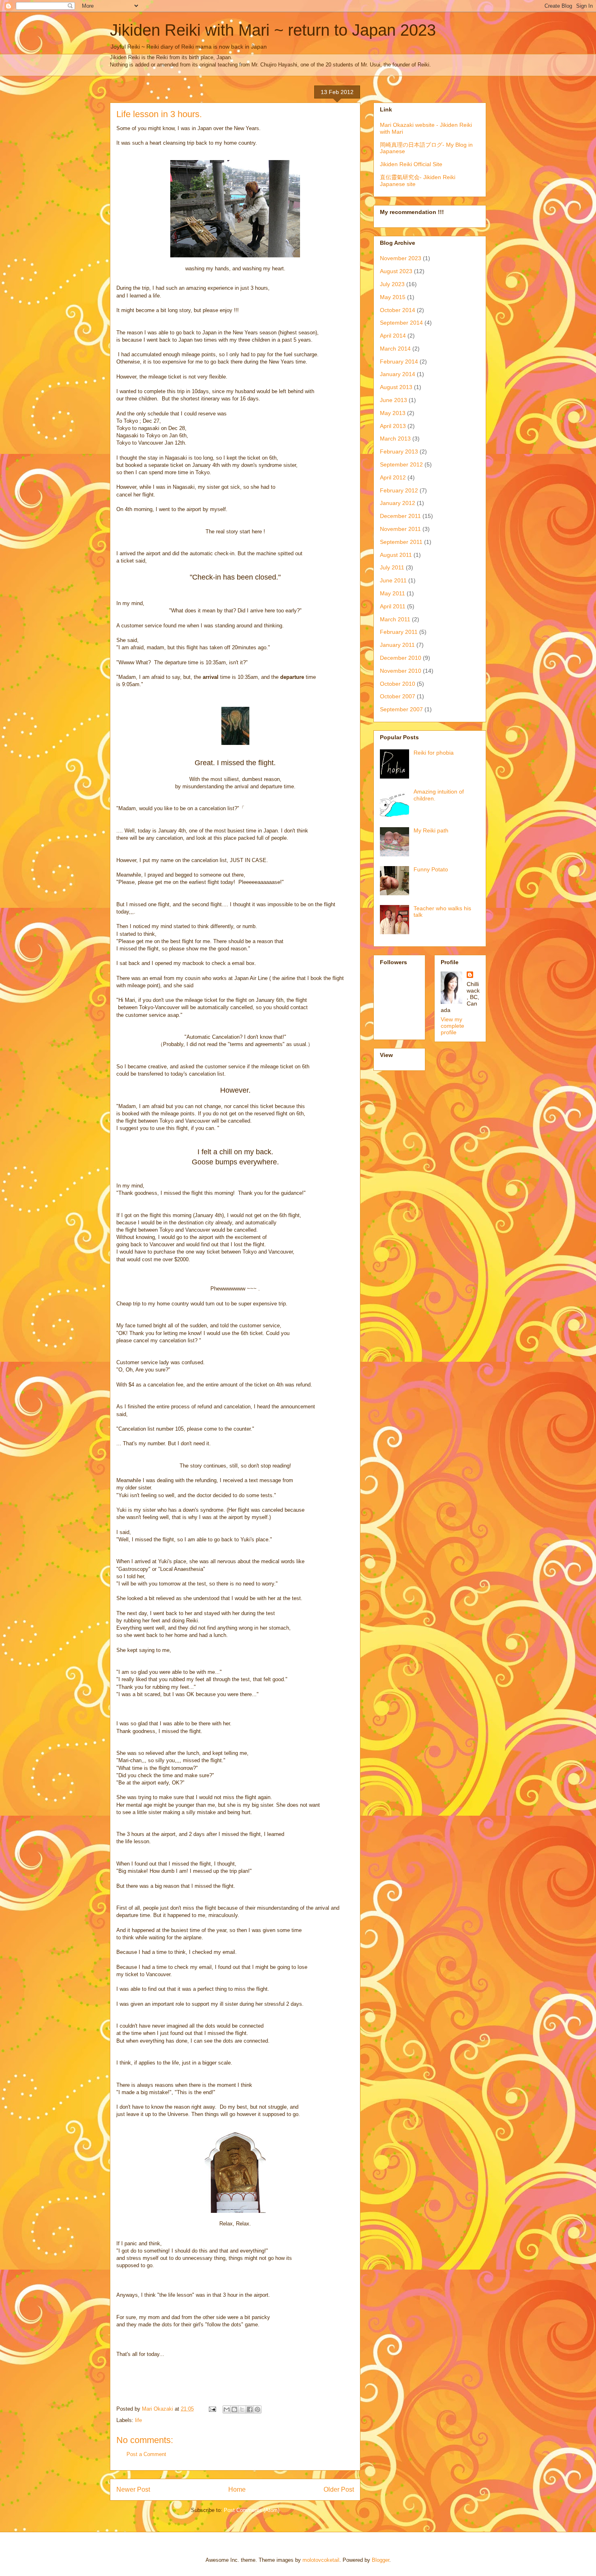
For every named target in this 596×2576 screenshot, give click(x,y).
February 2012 (399, 490)
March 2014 (395, 349)
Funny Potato (431, 869)
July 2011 (392, 567)
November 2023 (401, 258)
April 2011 (393, 606)
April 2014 (393, 336)
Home (237, 2489)
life (138, 2420)
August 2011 (396, 555)
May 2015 (393, 297)
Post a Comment (146, 2454)
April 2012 (393, 477)
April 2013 (393, 426)
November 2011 (400, 529)
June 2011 (393, 580)
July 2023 (392, 284)
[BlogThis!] (234, 2409)
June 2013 (393, 400)
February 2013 (399, 451)
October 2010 (398, 684)
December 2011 (400, 516)
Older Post (339, 2489)
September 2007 (401, 709)
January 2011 (397, 645)
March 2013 (395, 439)
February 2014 (399, 362)
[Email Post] (212, 2409)
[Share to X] (242, 2409)
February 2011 (399, 632)
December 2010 (401, 658)
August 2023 (396, 271)
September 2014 (401, 323)
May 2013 (393, 413)
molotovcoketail (321, 2560)
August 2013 (396, 387)
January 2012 (398, 503)
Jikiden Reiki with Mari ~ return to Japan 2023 (273, 30)
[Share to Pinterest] (257, 2409)
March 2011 (395, 619)
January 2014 (398, 374)
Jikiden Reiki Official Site (411, 164)
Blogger (381, 2560)
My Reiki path (431, 830)
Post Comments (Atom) (252, 2510)
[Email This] (227, 2409)
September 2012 (401, 464)
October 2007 (398, 696)
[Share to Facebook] (250, 2409)
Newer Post (133, 2489)
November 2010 (401, 671)
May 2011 (392, 593)
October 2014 (398, 310)
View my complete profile (452, 1026)
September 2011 (401, 542)
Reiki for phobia (434, 753)
